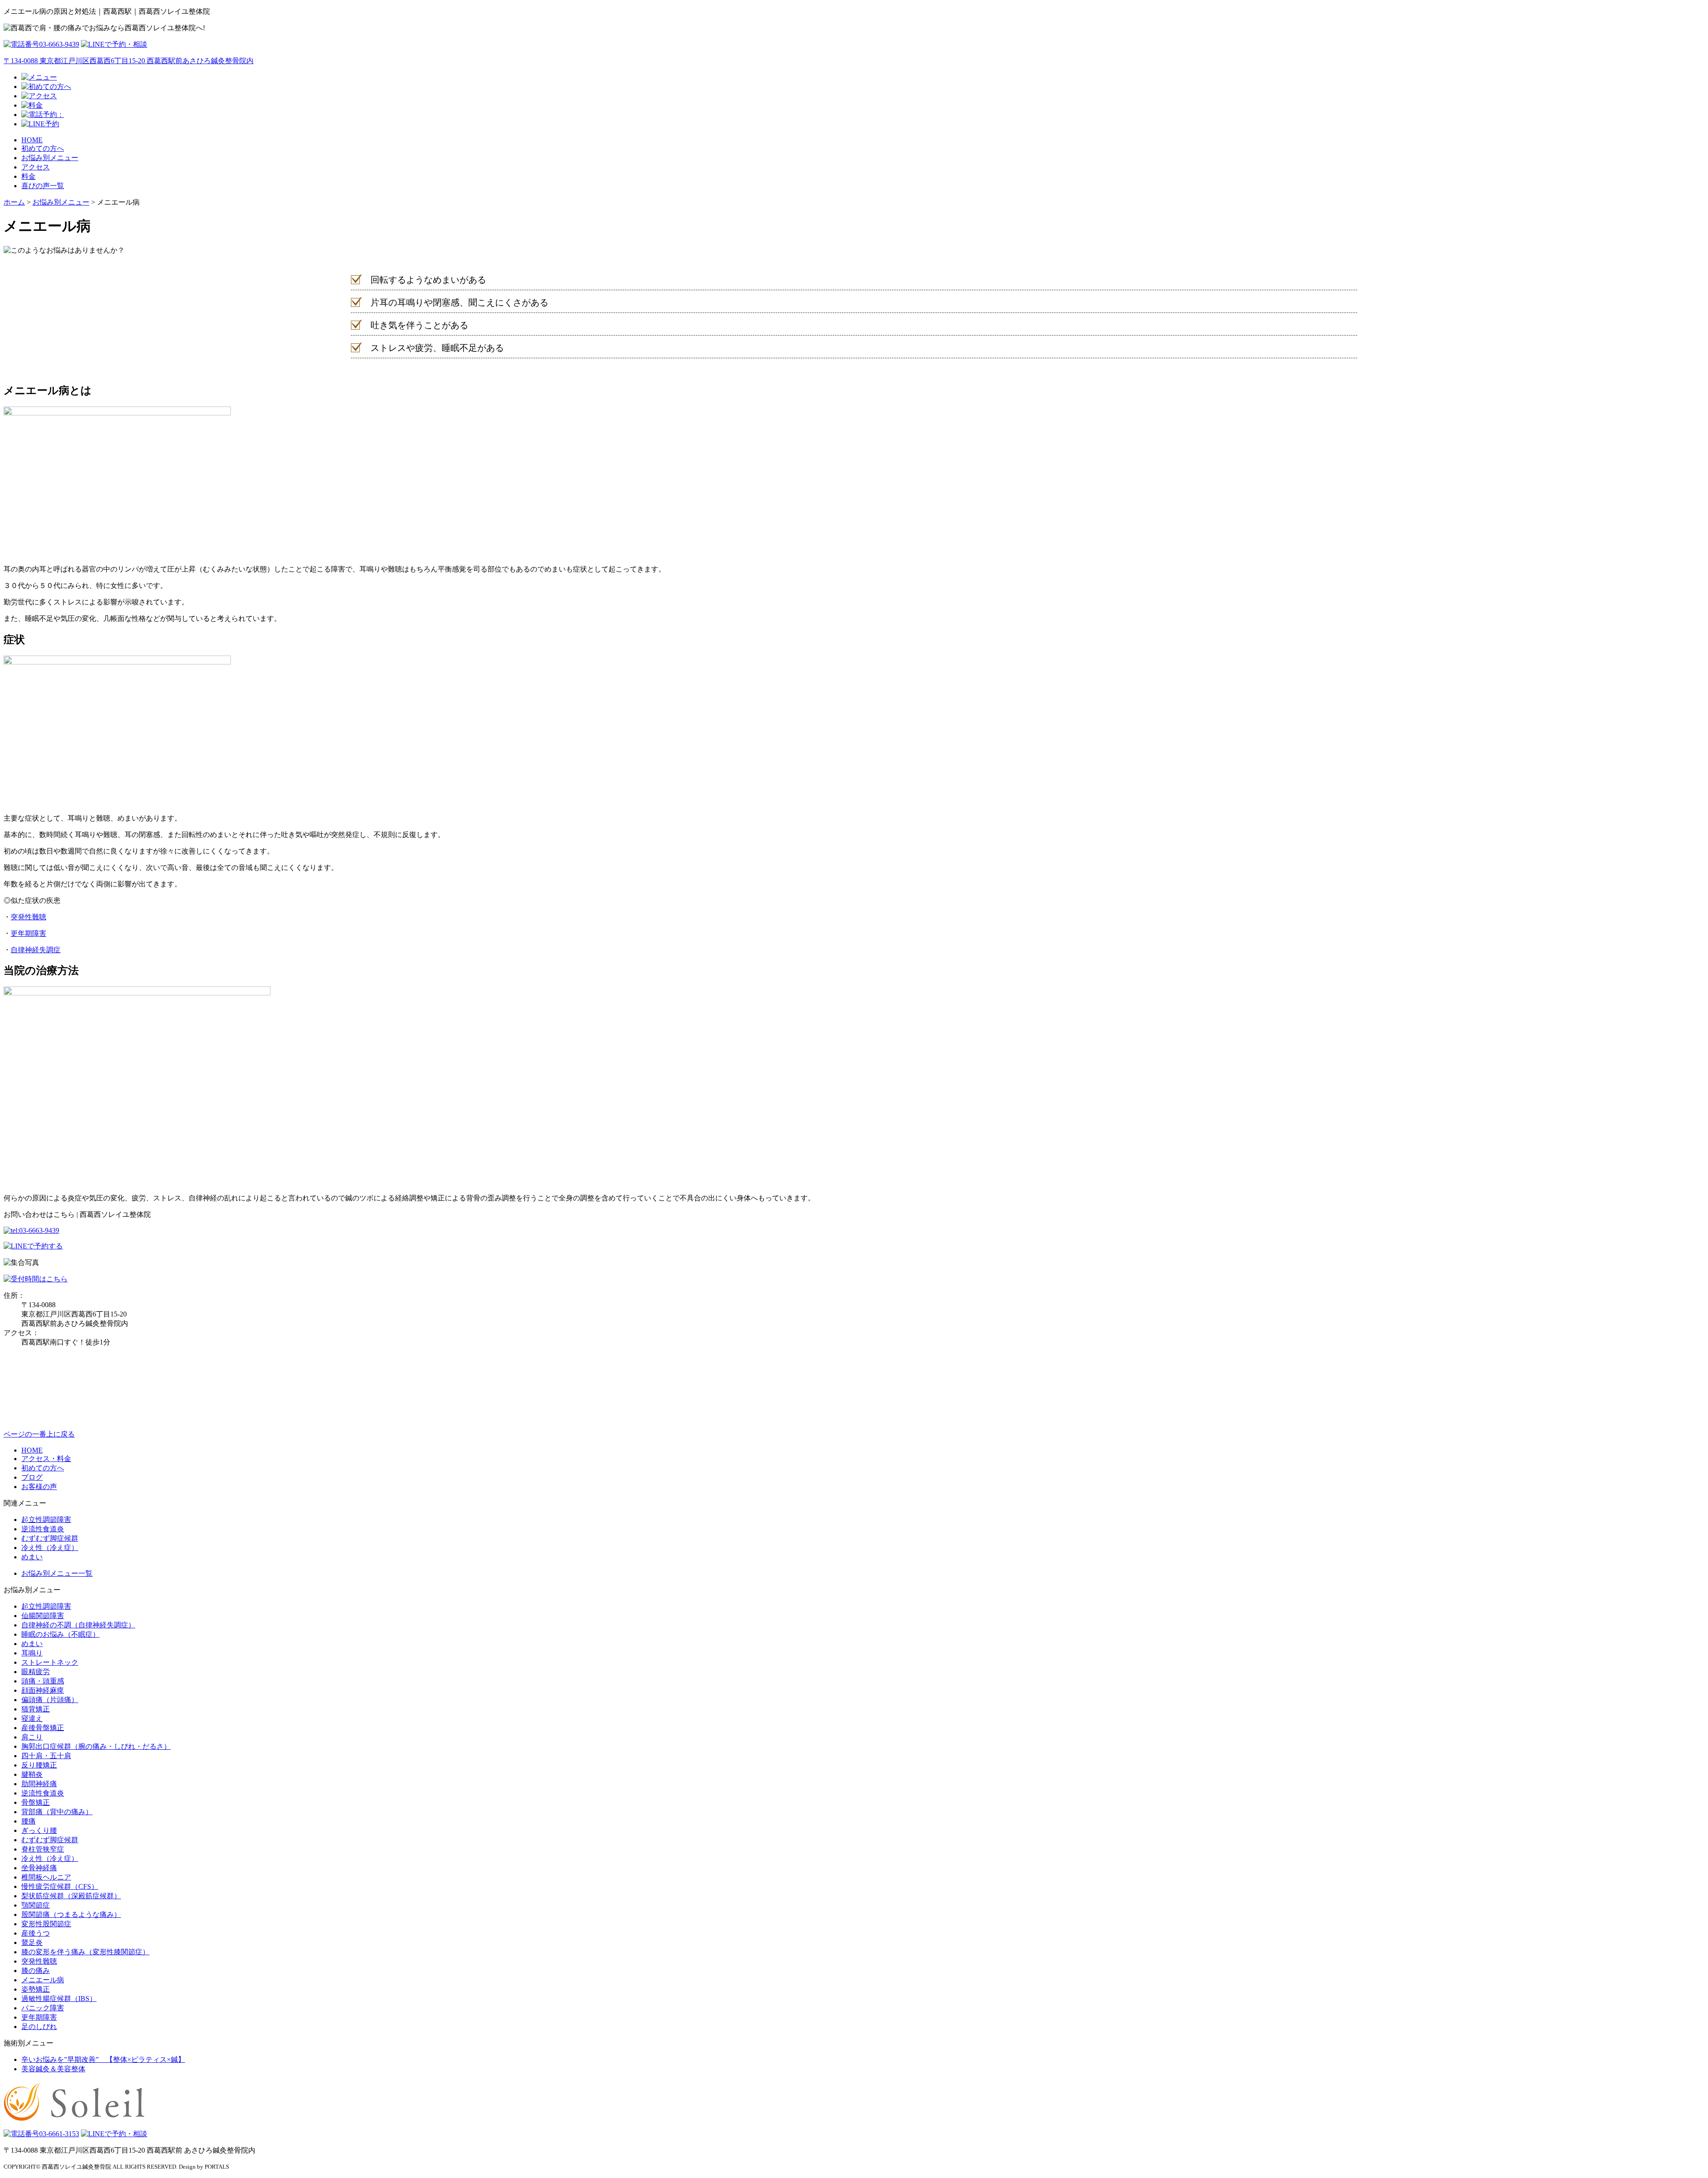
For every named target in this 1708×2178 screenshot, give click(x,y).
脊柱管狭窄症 (43, 1849)
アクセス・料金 (46, 1459)
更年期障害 (28, 933)
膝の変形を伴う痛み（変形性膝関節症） (85, 1952)
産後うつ (36, 1933)
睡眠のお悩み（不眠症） (60, 1634)
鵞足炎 (32, 1942)
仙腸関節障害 (43, 1616)
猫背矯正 (36, 1709)
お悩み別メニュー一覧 (57, 1573)
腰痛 (28, 1821)
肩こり (32, 1737)
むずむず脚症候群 (50, 1538)
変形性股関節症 (46, 1924)
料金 (28, 176)
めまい (32, 1557)
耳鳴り (32, 1653)
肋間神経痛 (39, 1784)
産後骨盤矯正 (43, 1728)
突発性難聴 (28, 917)
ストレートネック (50, 1662)
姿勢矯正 (36, 1989)
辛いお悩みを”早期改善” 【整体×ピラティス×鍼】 (103, 2059)
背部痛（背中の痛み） (57, 1812)
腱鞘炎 (32, 1774)
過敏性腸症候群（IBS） (59, 1999)
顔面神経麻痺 (43, 1690)
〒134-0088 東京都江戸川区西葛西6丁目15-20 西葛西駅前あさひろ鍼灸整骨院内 (129, 61)
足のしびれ (39, 2027)
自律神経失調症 (36, 950)
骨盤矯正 (36, 1802)
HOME (32, 140)
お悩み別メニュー (50, 158)
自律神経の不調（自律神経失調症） (78, 1625)
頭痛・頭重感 (43, 1681)
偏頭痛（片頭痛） (50, 1700)
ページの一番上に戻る (39, 1434)
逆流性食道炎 (43, 1529)
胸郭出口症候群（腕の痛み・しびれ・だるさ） (96, 1746)
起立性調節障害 (46, 1520)
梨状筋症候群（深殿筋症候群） (71, 1896)
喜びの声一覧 (43, 186)
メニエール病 (43, 1980)
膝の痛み (36, 1971)
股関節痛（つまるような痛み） (71, 1914)
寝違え (32, 1718)
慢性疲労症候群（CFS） (60, 1886)
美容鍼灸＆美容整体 (53, 2069)
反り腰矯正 (39, 1765)
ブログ (32, 1477)
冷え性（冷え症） (50, 1548)
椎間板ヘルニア (46, 1877)
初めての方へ (43, 148)
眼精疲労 (36, 1672)
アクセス (36, 167)
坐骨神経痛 (39, 1868)
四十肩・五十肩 (46, 1756)
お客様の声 (39, 1487)
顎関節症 (36, 1905)
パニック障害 (43, 2008)
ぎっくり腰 (39, 1830)
